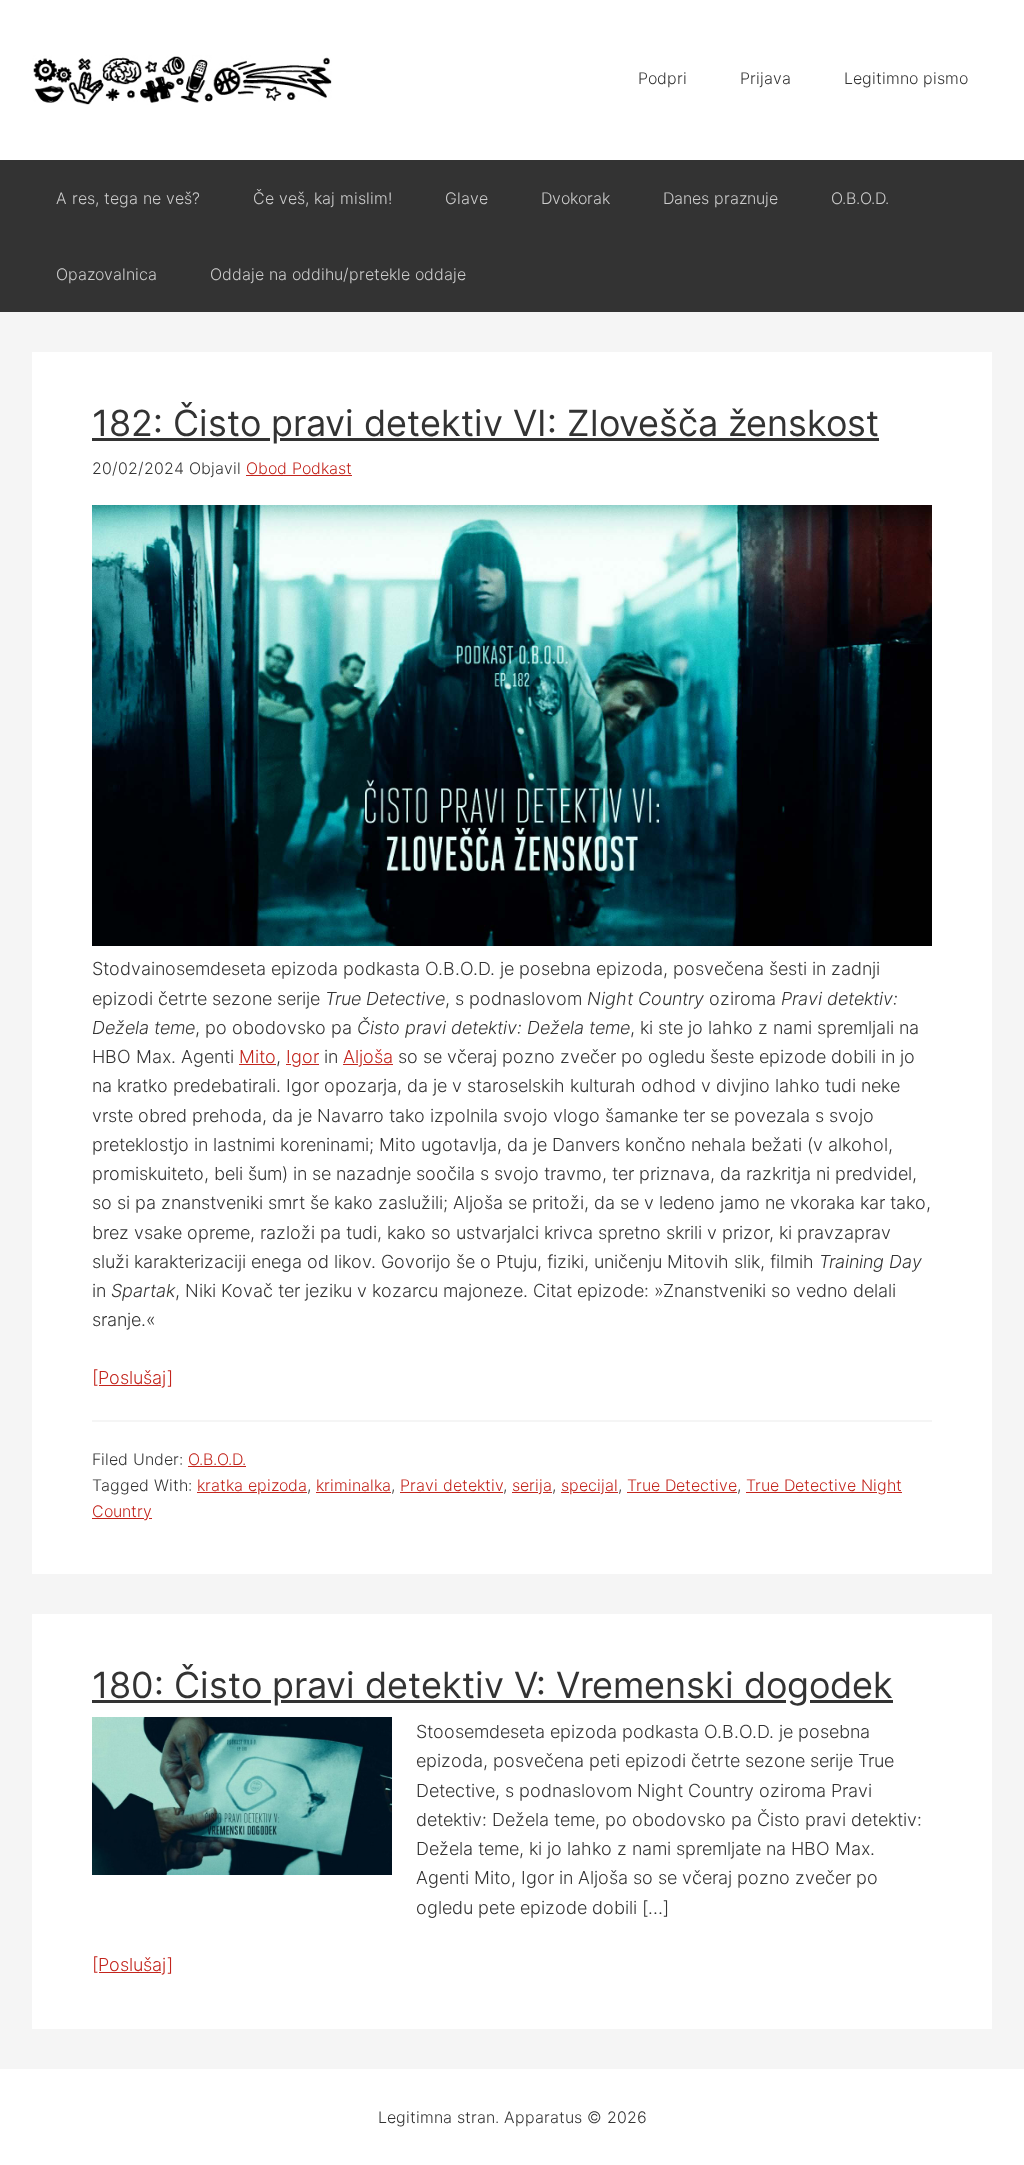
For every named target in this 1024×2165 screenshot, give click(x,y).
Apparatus (182, 80)
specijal (589, 1485)
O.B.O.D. (217, 1459)
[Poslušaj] (132, 1377)
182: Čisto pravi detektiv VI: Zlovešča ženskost (485, 423)
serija (532, 1485)
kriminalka (353, 1485)
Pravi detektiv (451, 1485)
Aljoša (368, 1056)
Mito (257, 1056)
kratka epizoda (252, 1485)
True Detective (682, 1485)
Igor (302, 1056)
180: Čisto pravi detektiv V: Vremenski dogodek (492, 1685)
